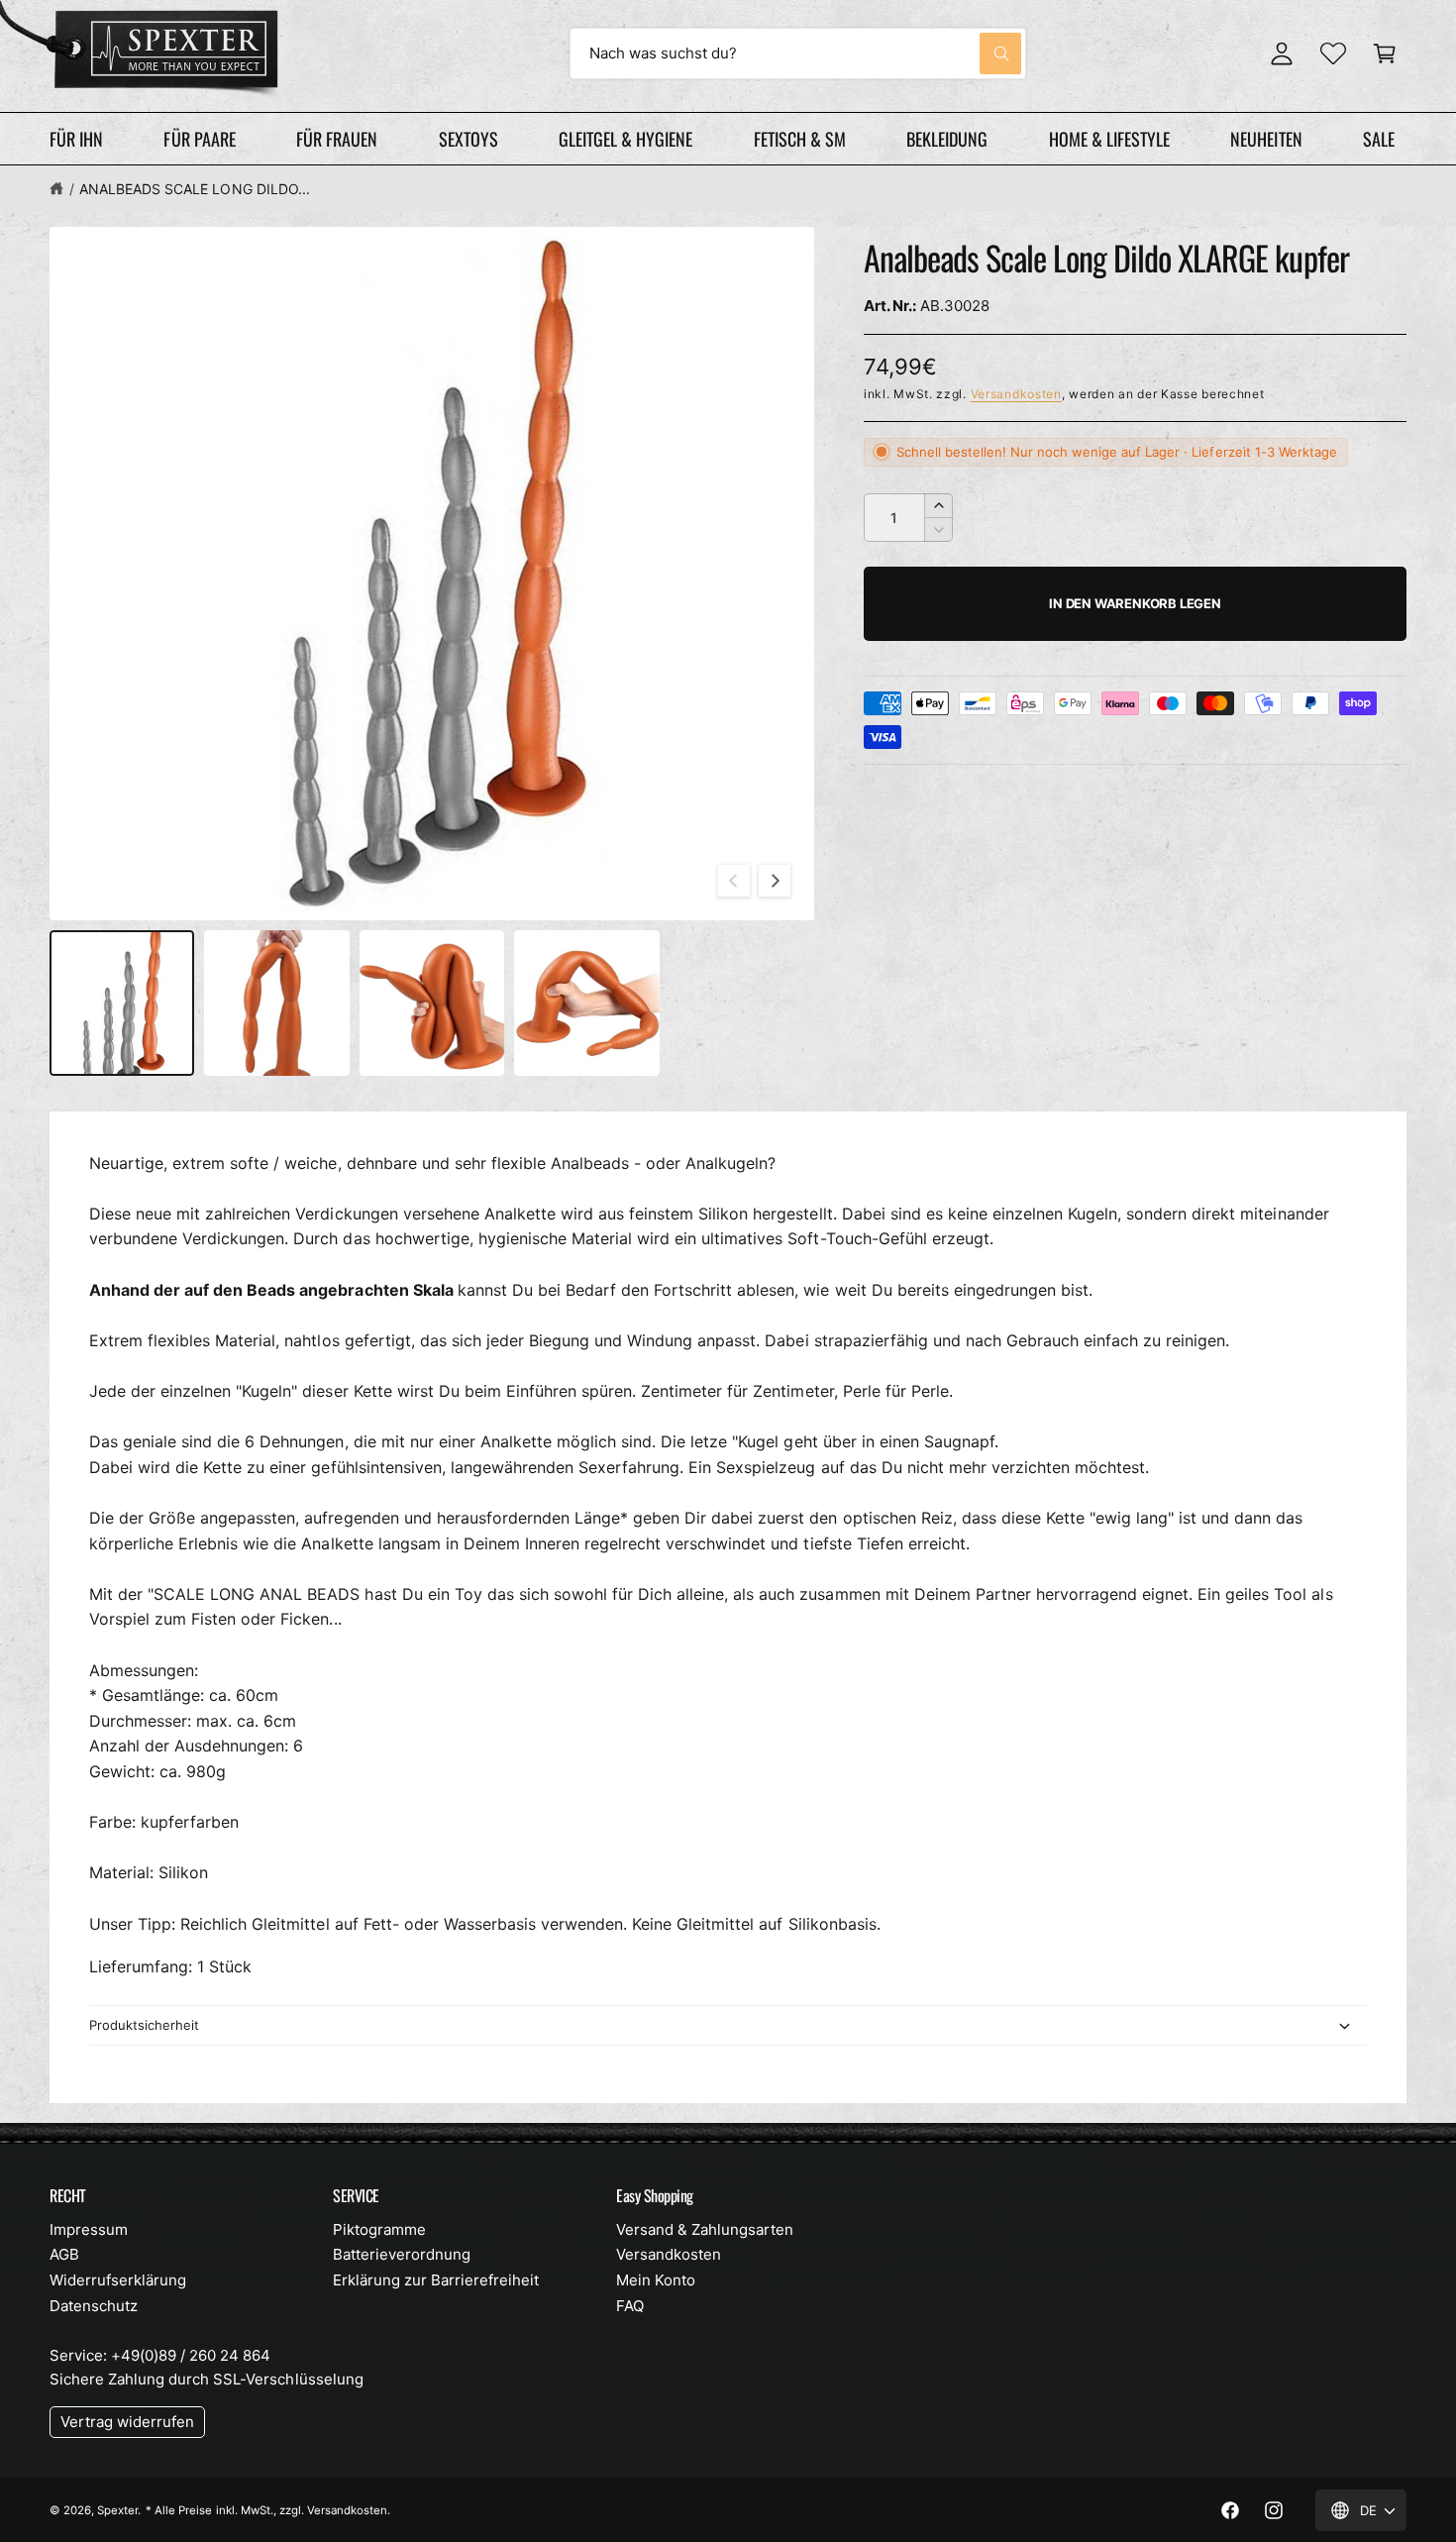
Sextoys (468, 139)
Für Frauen (337, 139)
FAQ (630, 2306)
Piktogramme (379, 2229)
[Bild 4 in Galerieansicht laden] (586, 1003)
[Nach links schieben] (734, 881)
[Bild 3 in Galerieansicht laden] (432, 1003)
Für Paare (199, 139)
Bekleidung (947, 139)
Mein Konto (656, 2280)
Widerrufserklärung (118, 2280)
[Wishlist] (1333, 53)
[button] (1385, 53)
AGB (64, 2254)
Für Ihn (76, 139)
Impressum (89, 2229)
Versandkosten (1016, 394)
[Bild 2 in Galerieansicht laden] (276, 1003)
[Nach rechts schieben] (775, 881)
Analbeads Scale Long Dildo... (194, 189)
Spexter (117, 2510)
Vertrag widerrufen (127, 2422)
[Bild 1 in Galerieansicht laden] (122, 1003)
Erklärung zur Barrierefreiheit (436, 2280)
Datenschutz (94, 2306)
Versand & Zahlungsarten (705, 2229)
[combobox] (798, 53)
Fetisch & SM (800, 139)
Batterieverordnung (402, 2254)
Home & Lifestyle (1109, 139)
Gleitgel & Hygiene (625, 139)
